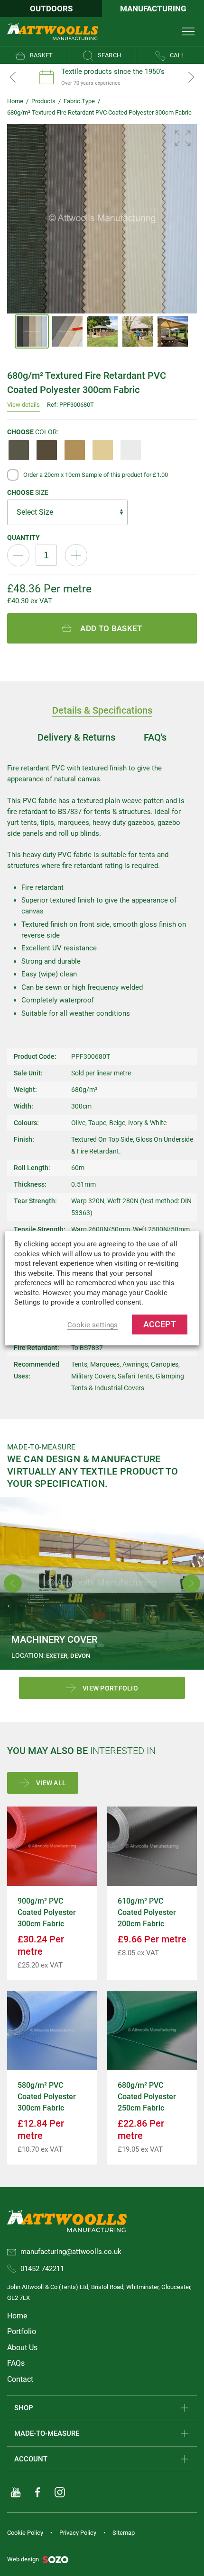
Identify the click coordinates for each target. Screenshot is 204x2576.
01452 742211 (42, 2269)
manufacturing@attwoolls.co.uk (71, 2252)
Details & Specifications (102, 710)
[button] (183, 138)
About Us (22, 2348)
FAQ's (155, 737)
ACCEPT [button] (160, 1324)
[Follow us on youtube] (16, 2492)
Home (15, 101)
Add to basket (111, 628)
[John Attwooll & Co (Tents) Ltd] (53, 31)
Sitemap (124, 2533)
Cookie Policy (25, 2533)
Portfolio (22, 2331)
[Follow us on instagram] (60, 2492)
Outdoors (51, 9)
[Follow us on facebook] (37, 2492)
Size (28, 492)
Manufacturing (153, 9)
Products (43, 101)
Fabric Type (79, 101)
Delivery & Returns (76, 737)
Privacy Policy (78, 2533)
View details (23, 405)
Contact (20, 2379)
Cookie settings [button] (93, 1325)
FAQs (16, 2363)
